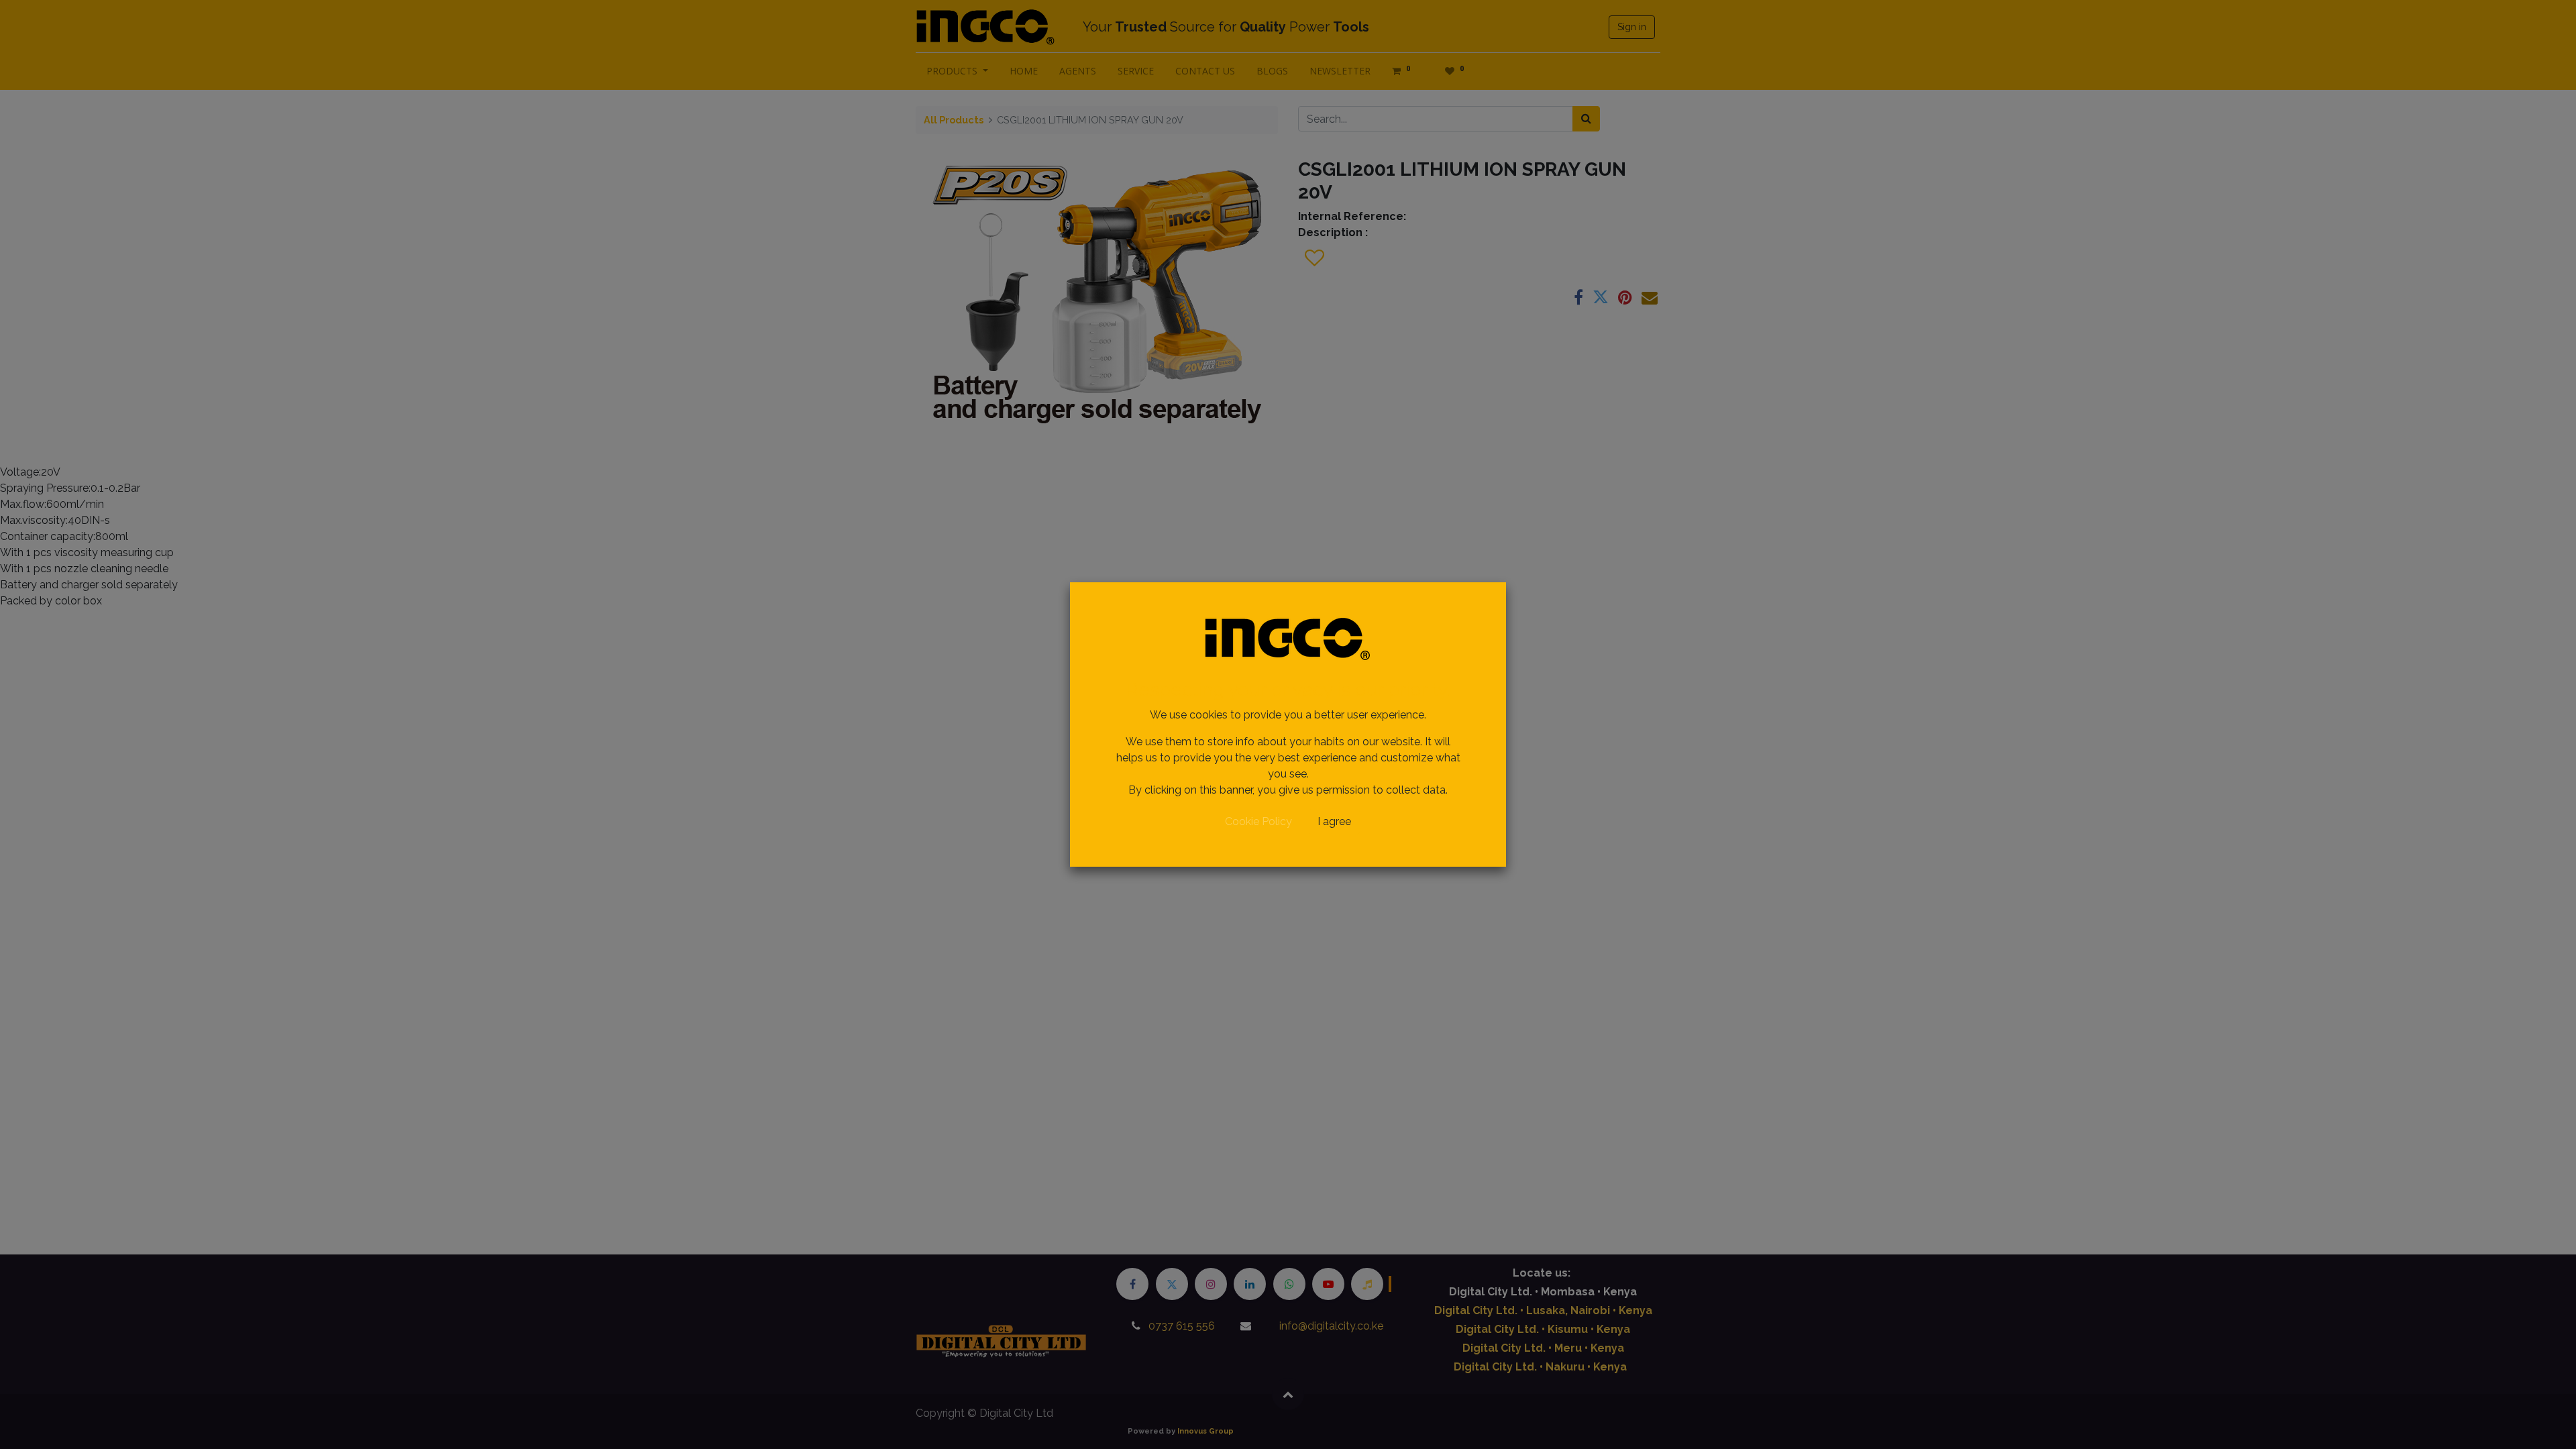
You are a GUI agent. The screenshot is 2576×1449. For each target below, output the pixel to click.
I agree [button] (1334, 821)
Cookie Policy (1258, 821)
